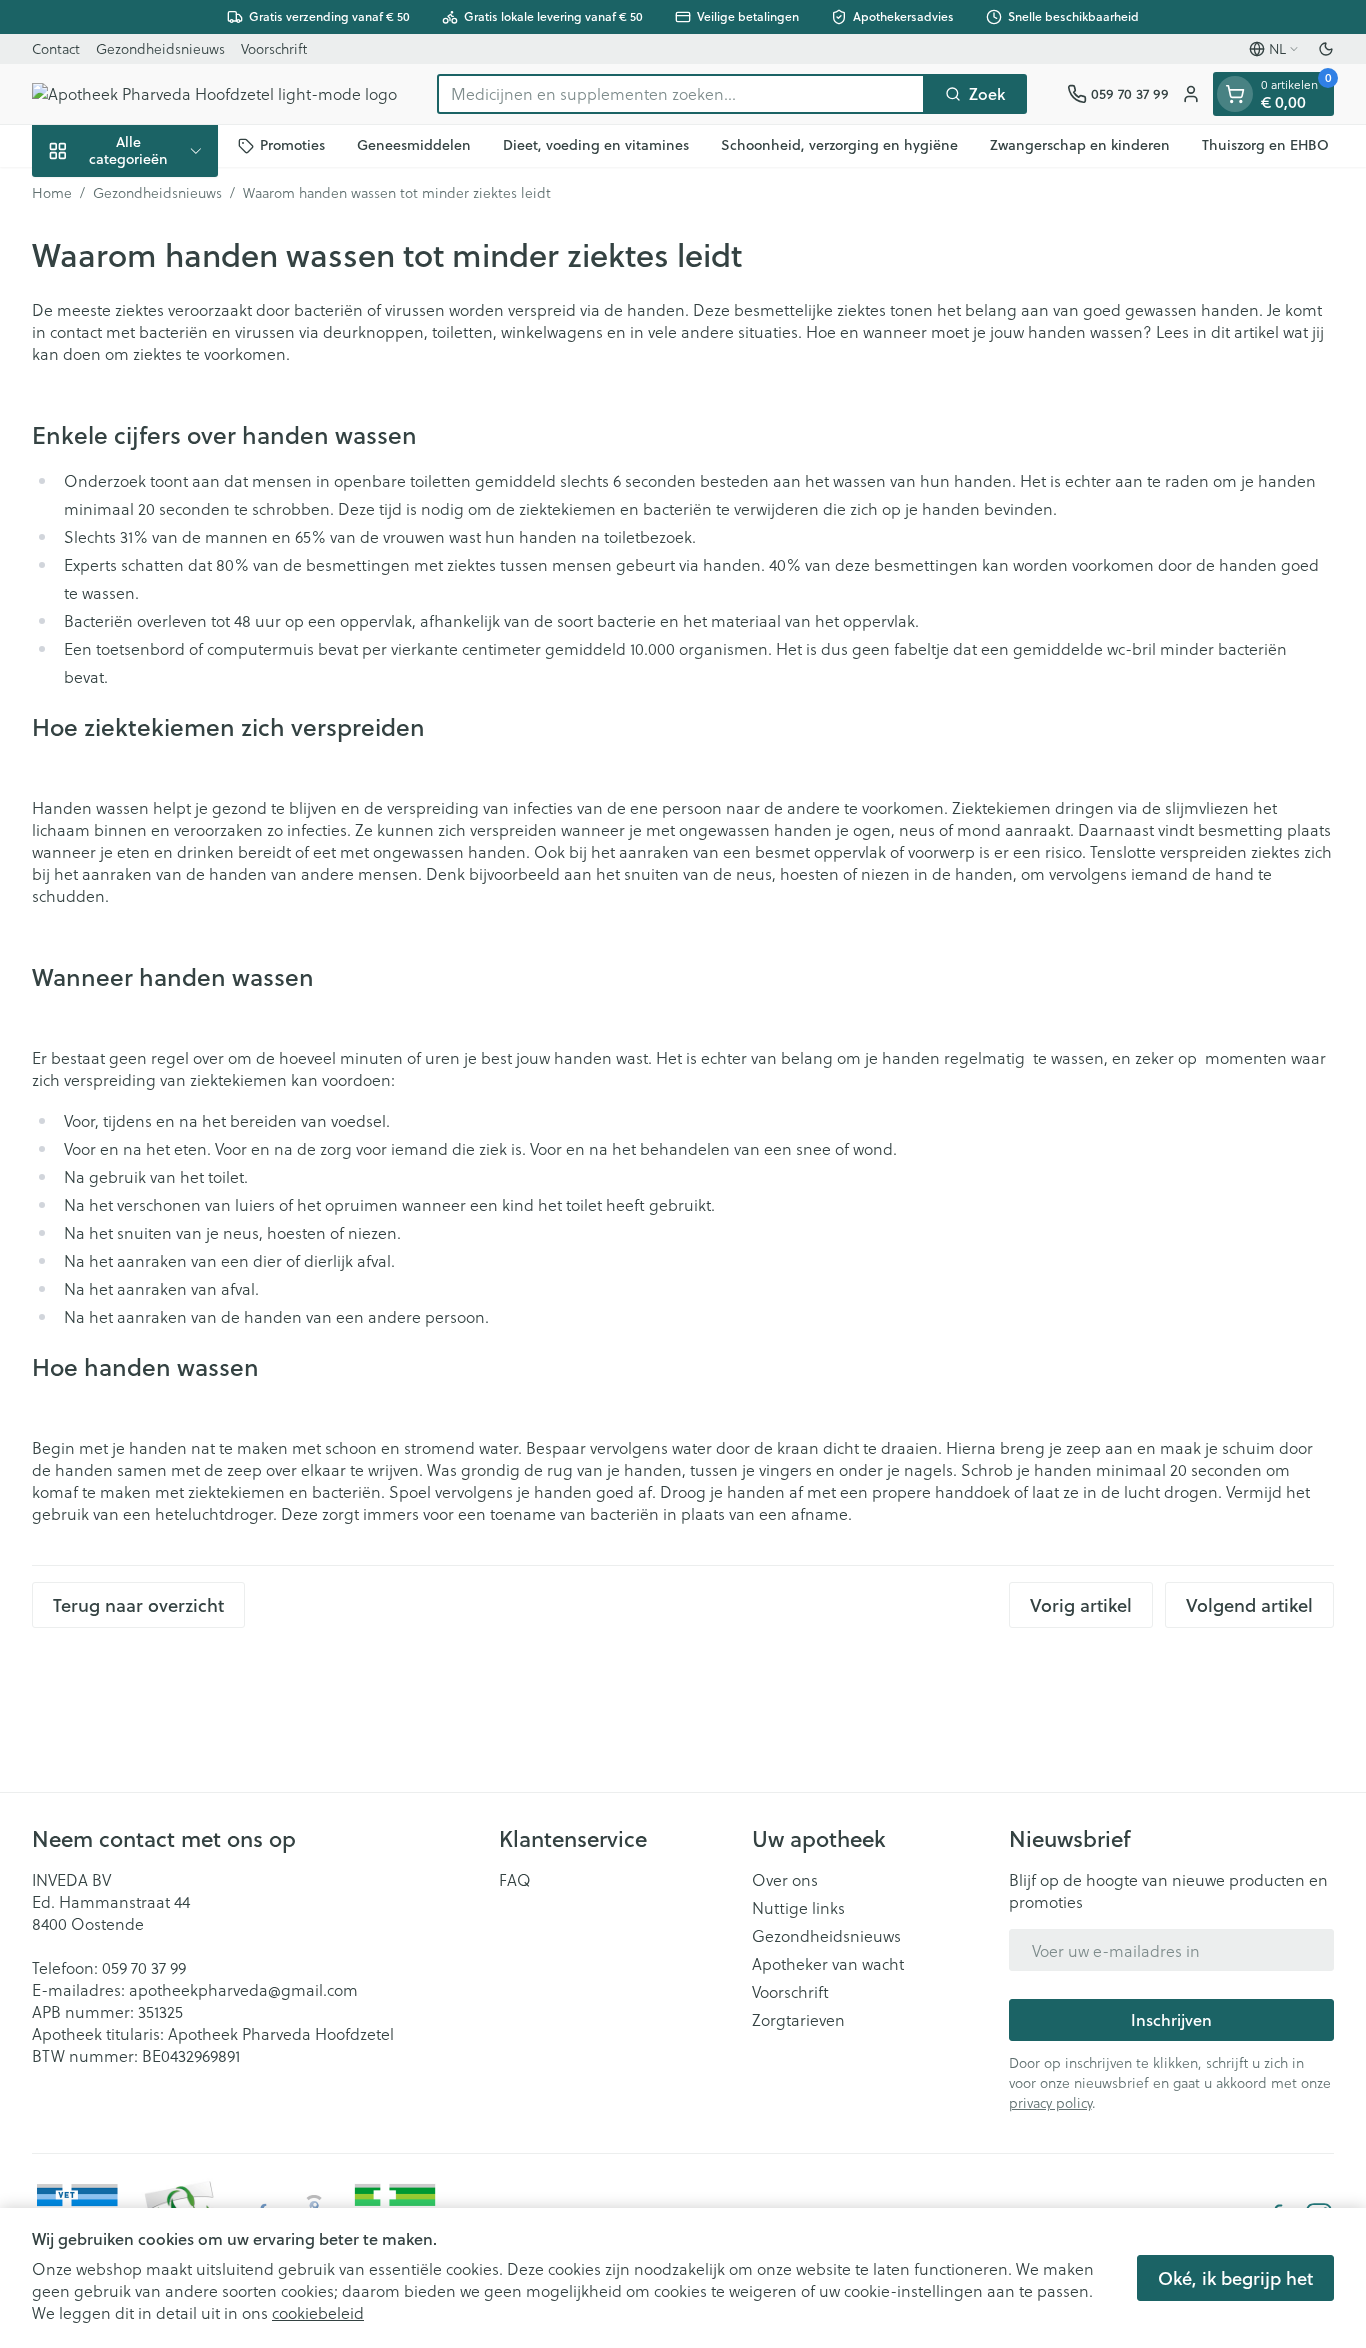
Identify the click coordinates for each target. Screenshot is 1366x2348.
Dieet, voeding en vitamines (596, 145)
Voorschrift (274, 48)
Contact (56, 48)
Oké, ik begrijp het (1235, 2278)
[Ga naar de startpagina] (214, 94)
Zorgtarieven (798, 2020)
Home (52, 193)
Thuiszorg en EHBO (1265, 145)
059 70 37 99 (144, 1967)
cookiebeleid (318, 2312)
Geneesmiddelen (414, 145)
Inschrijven (1171, 2019)
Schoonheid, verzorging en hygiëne (839, 145)
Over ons (785, 1880)
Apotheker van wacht (828, 1964)
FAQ (515, 1880)
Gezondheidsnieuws (160, 48)
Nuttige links (798, 1908)
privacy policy (1050, 2102)
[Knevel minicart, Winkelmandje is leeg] (1235, 94)
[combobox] (681, 94)
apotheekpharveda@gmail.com (243, 1989)
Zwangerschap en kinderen (1080, 145)
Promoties (292, 145)
